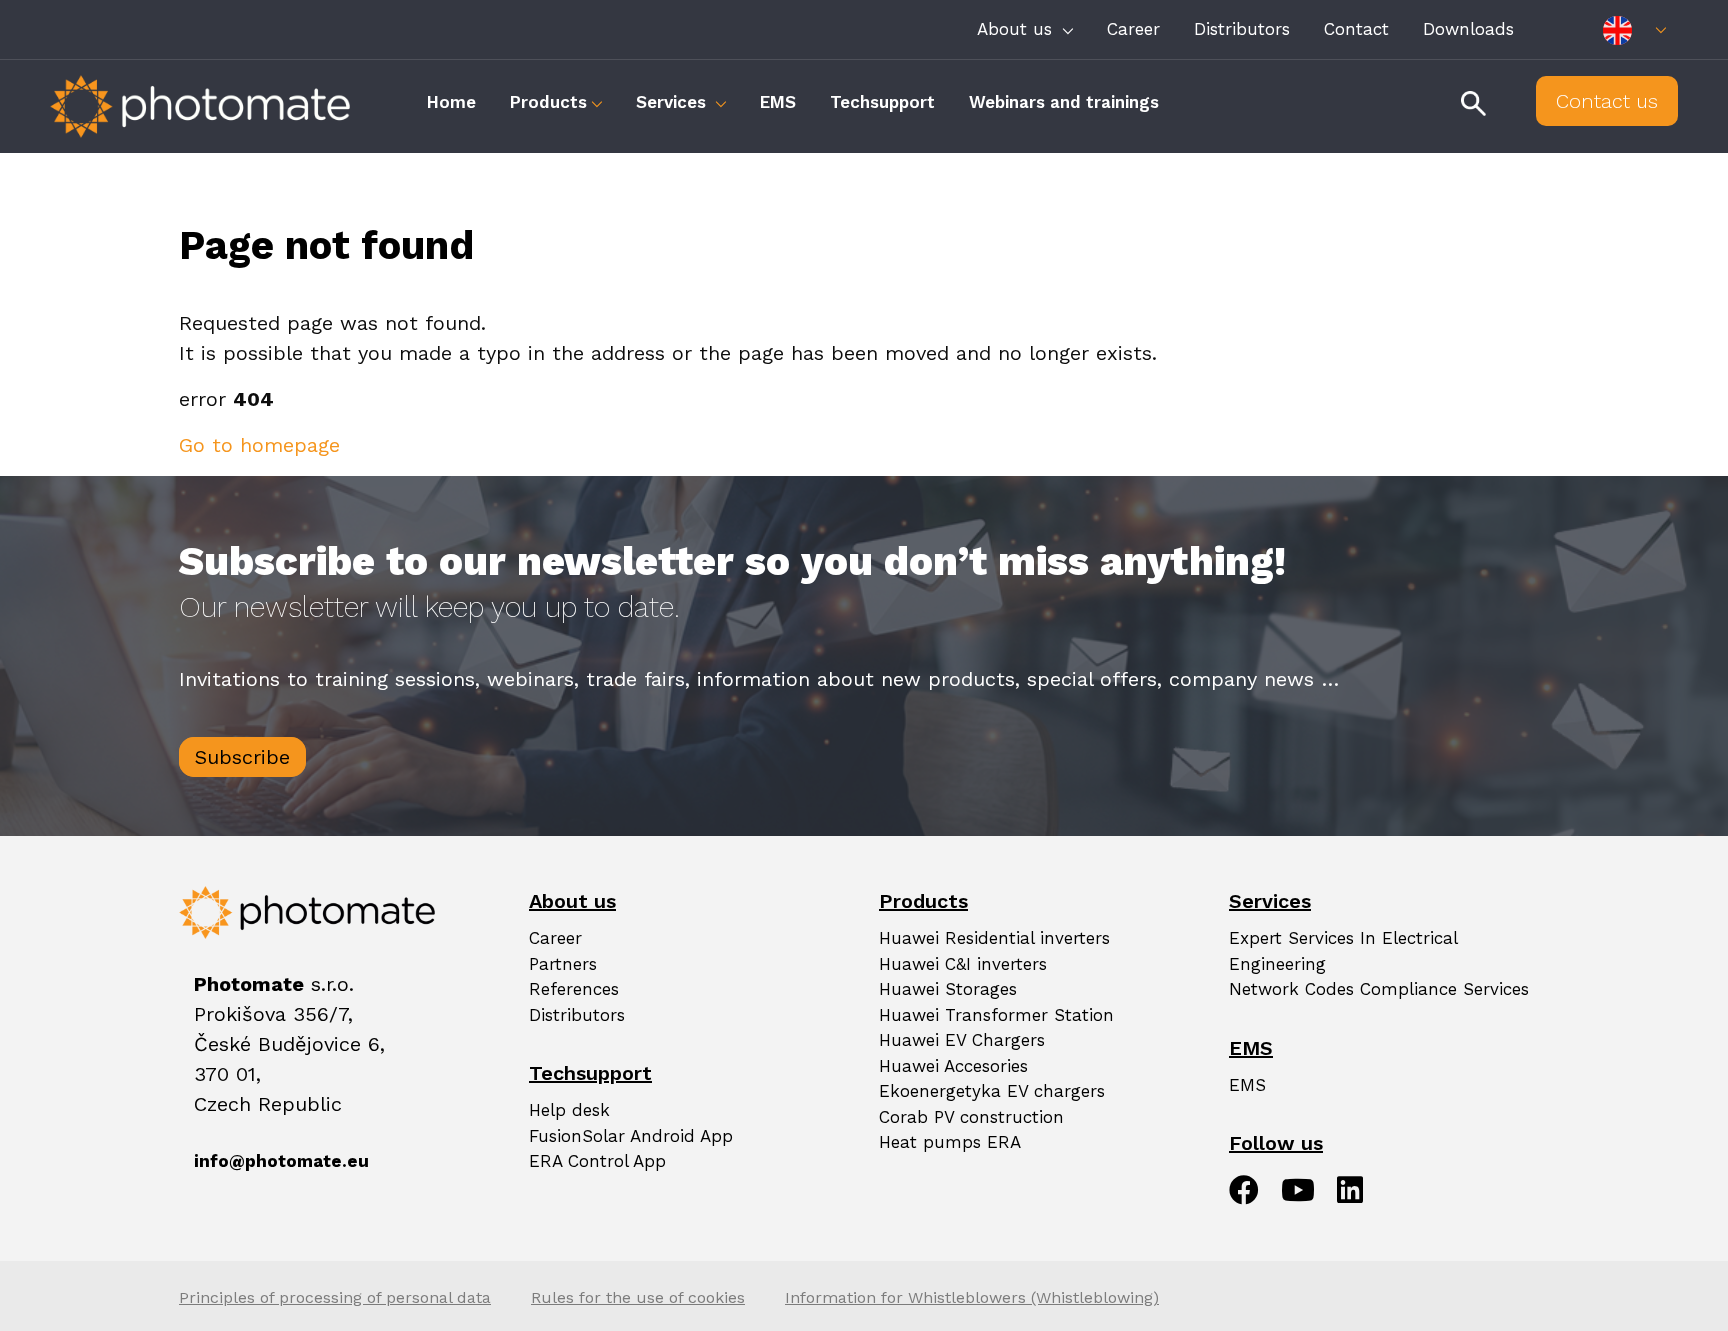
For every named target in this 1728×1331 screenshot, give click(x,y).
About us (1017, 29)
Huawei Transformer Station (996, 1015)
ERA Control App (597, 1161)
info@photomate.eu (219, 1161)
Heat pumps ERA (950, 1142)
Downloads (1468, 29)
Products (548, 102)
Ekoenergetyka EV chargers (992, 1091)
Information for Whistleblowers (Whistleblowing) (972, 1297)
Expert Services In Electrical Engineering (1343, 951)
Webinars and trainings (1064, 102)
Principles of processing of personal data (335, 1297)
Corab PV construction (971, 1117)
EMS (778, 102)
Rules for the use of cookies (638, 1297)
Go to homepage (259, 445)
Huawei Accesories (953, 1066)
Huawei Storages (948, 989)
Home (451, 102)
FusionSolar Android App (631, 1136)
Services (673, 102)
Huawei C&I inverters (963, 964)
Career (1133, 29)
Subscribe (242, 757)
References (574, 989)
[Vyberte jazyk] (1634, 29)
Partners (563, 964)
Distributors (1242, 29)
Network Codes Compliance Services (1379, 989)
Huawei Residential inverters (994, 938)
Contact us (1607, 101)
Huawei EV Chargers (962, 1040)
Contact (1356, 29)
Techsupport (882, 102)
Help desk (569, 1110)
